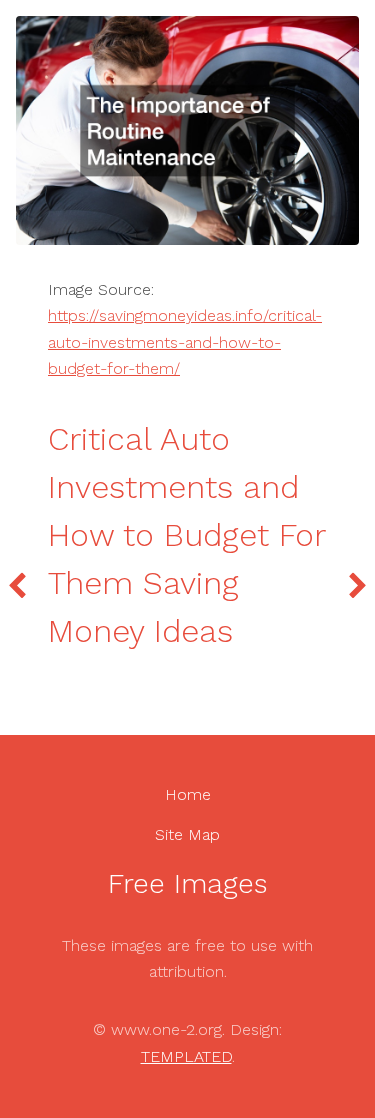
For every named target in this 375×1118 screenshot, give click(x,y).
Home (188, 794)
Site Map (187, 834)
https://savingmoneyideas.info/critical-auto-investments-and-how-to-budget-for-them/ (185, 342)
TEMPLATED (186, 1056)
